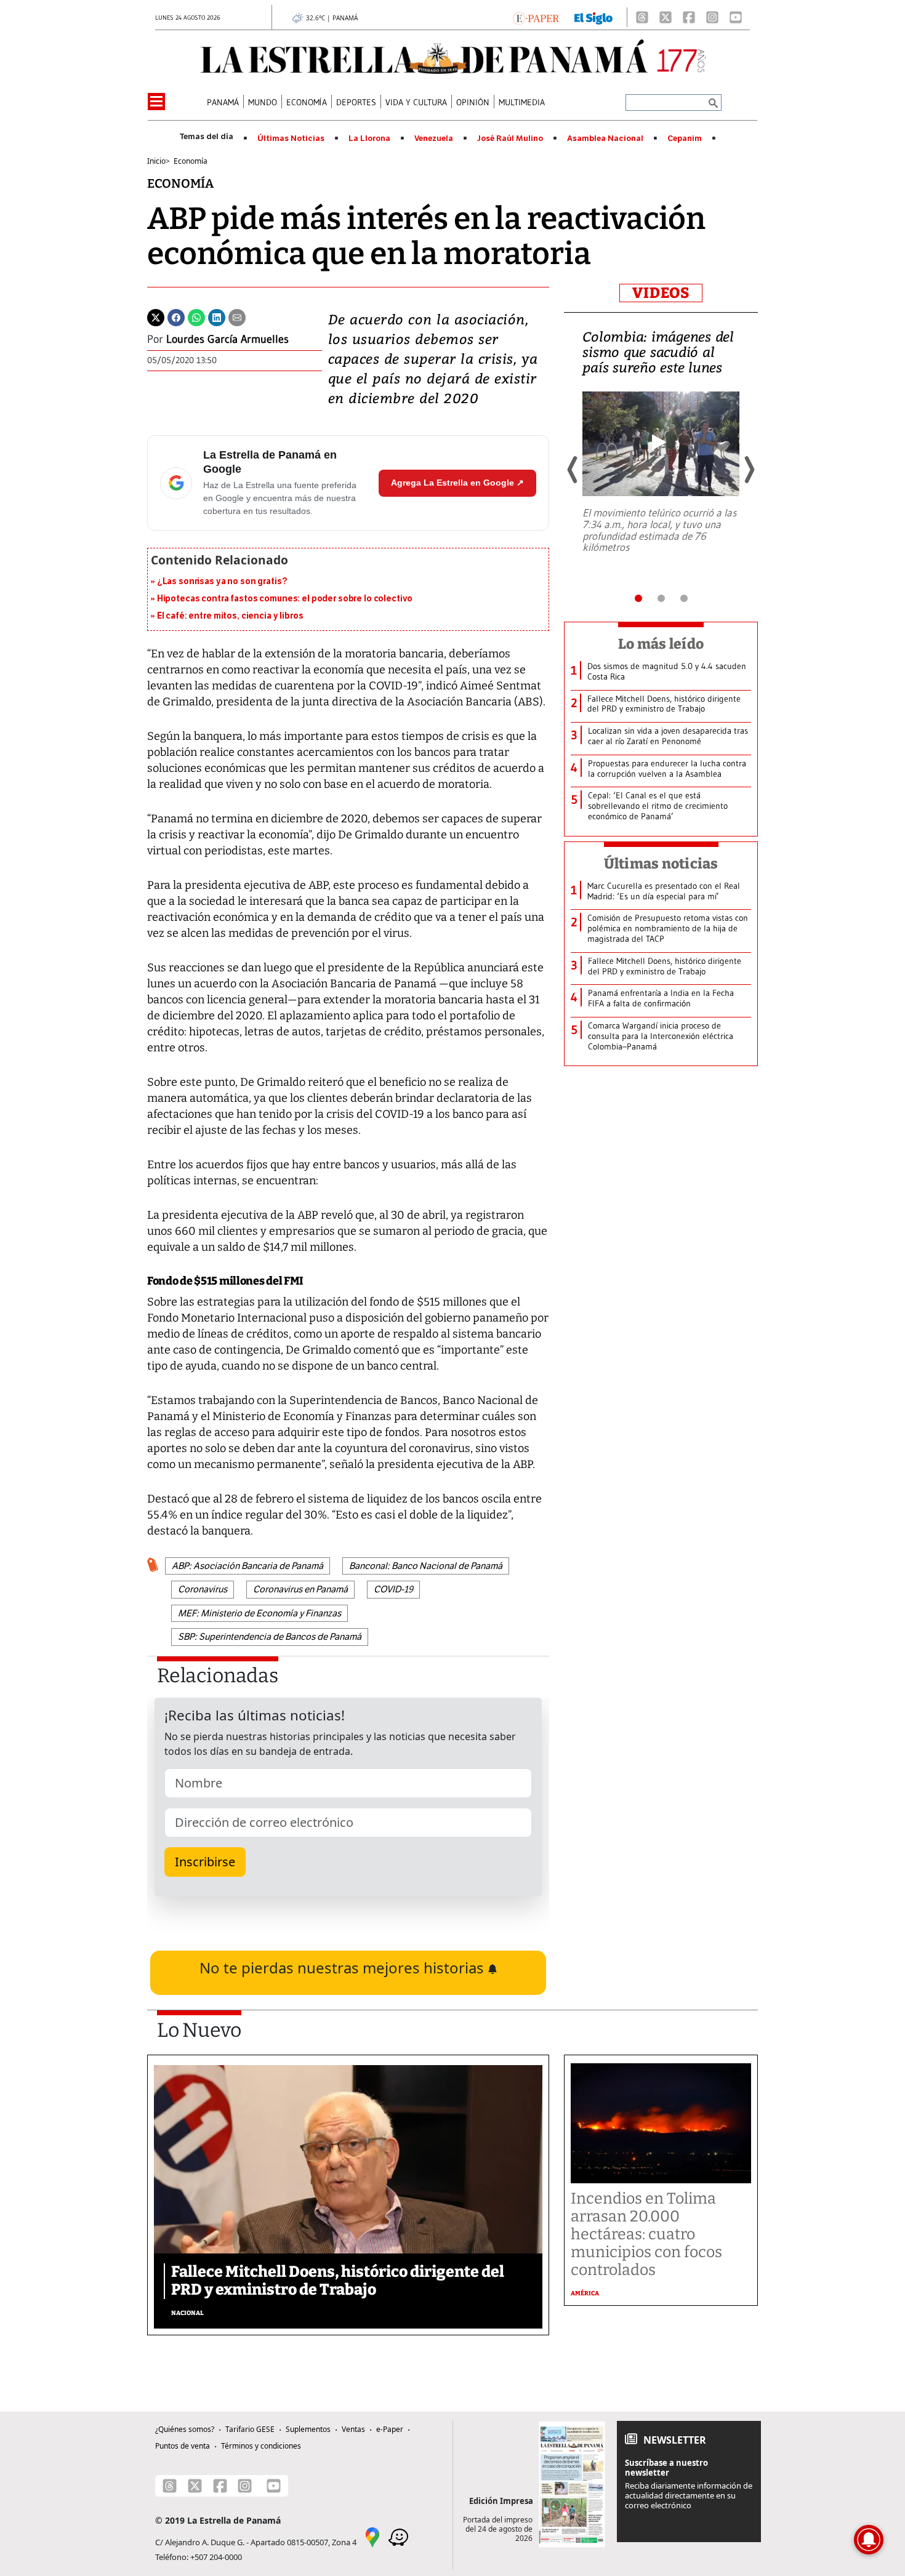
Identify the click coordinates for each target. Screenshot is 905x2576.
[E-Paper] (536, 17)
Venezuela (434, 138)
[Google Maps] (372, 2536)
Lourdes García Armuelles (227, 339)
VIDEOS (661, 293)
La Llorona (369, 138)
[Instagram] (712, 17)
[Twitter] (156, 316)
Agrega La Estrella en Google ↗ (457, 483)
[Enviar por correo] (237, 316)
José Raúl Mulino (510, 138)
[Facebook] (689, 17)
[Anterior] (573, 470)
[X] (666, 17)
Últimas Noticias (291, 138)
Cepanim (685, 138)
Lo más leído (661, 644)
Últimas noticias (661, 864)
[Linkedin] (217, 316)
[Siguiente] (749, 470)
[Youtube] (736, 17)
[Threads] (642, 17)
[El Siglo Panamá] (593, 17)
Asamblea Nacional (605, 138)
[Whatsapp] (196, 316)
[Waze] (398, 2536)
